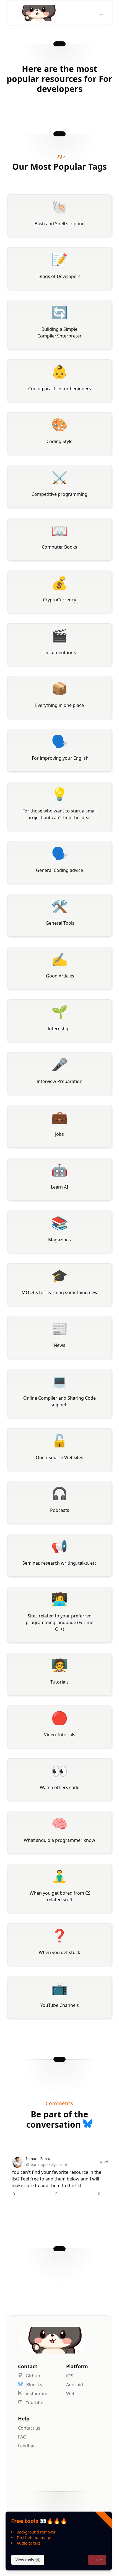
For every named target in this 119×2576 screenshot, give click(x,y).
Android (75, 2385)
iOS (70, 2376)
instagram (36, 2394)
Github (32, 2376)
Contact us (29, 2428)
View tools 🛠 (28, 2560)
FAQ (22, 2437)
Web (71, 2394)
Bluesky (34, 2385)
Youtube (34, 2402)
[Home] (38, 13)
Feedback (28, 2446)
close (97, 2560)
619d (104, 2162)
